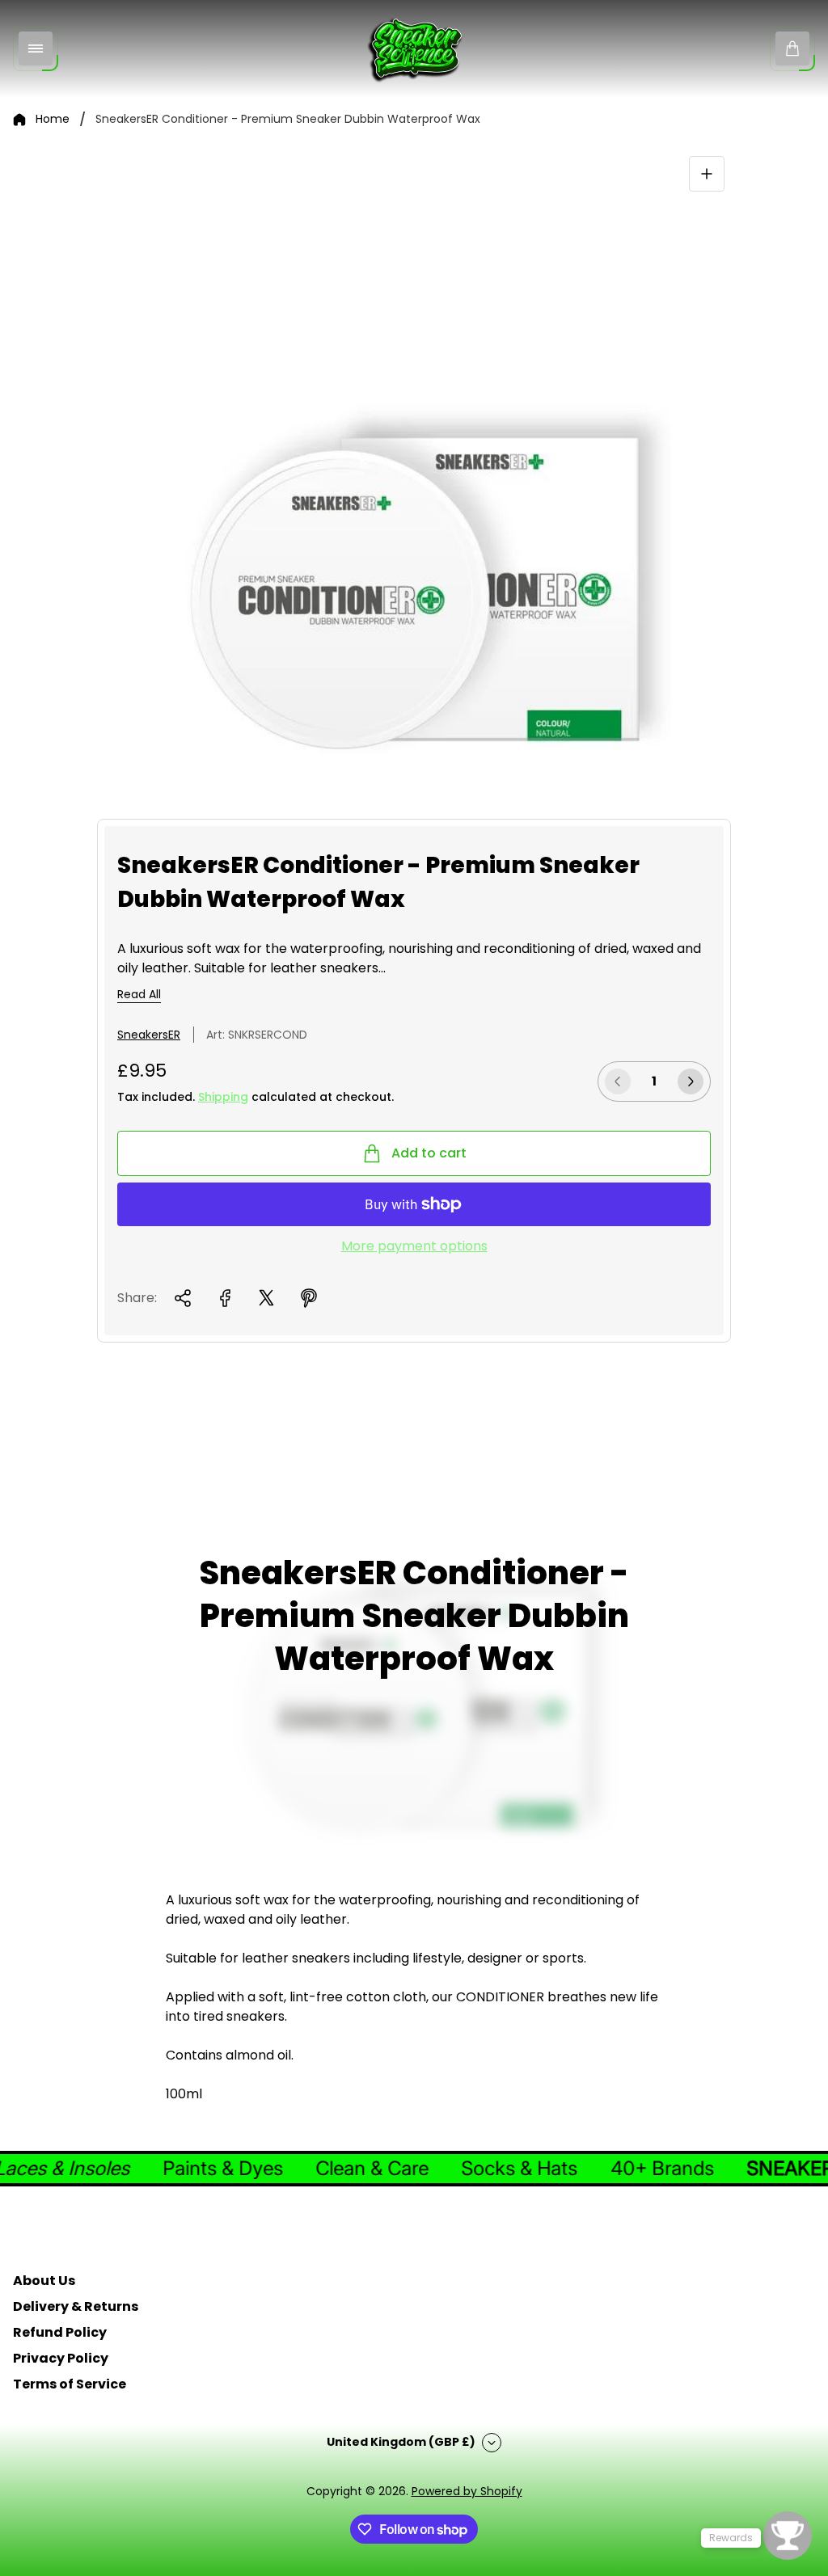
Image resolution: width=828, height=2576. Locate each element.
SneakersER (149, 1035)
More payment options (414, 1246)
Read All (139, 995)
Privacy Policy (61, 2358)
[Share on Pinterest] (309, 1298)
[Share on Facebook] (225, 1298)
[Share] (183, 1298)
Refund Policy (60, 2332)
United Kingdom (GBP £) (401, 2442)
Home (53, 120)
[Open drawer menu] (36, 48)
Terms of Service (70, 2384)
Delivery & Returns (76, 2306)
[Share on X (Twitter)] (267, 1298)
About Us (44, 2281)
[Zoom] (707, 174)
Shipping (223, 1097)
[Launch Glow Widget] (788, 2536)
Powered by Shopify (467, 2491)
